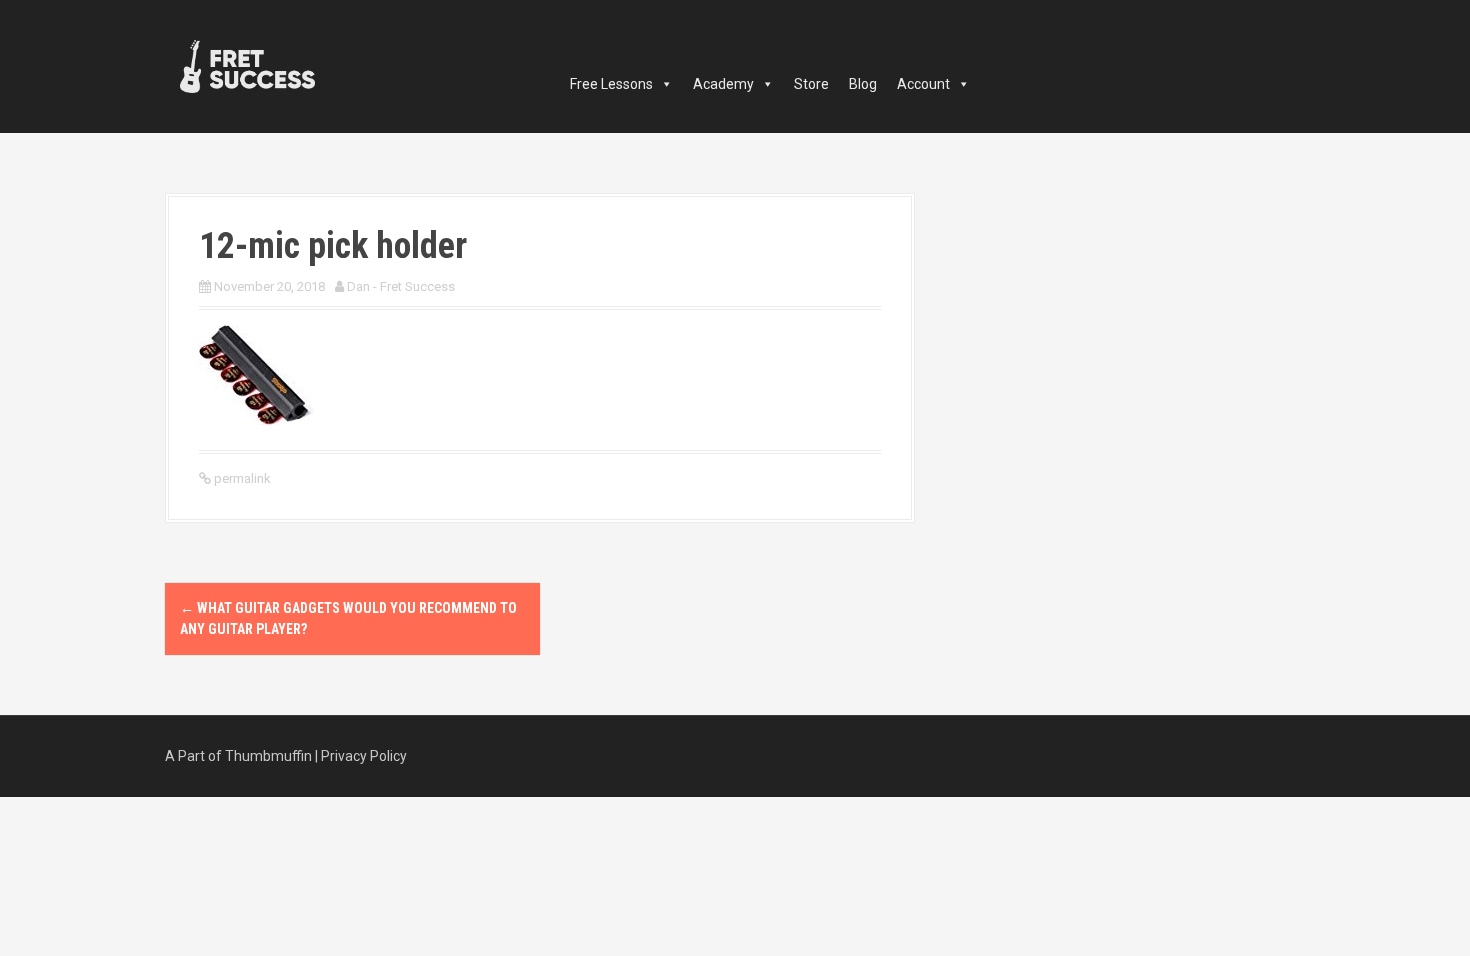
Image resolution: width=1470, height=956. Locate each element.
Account (923, 84)
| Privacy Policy (361, 756)
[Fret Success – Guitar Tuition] (247, 65)
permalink (241, 478)
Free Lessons (611, 84)
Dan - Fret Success (401, 286)
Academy (723, 84)
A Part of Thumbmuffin (238, 756)
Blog (863, 84)
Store (811, 84)
